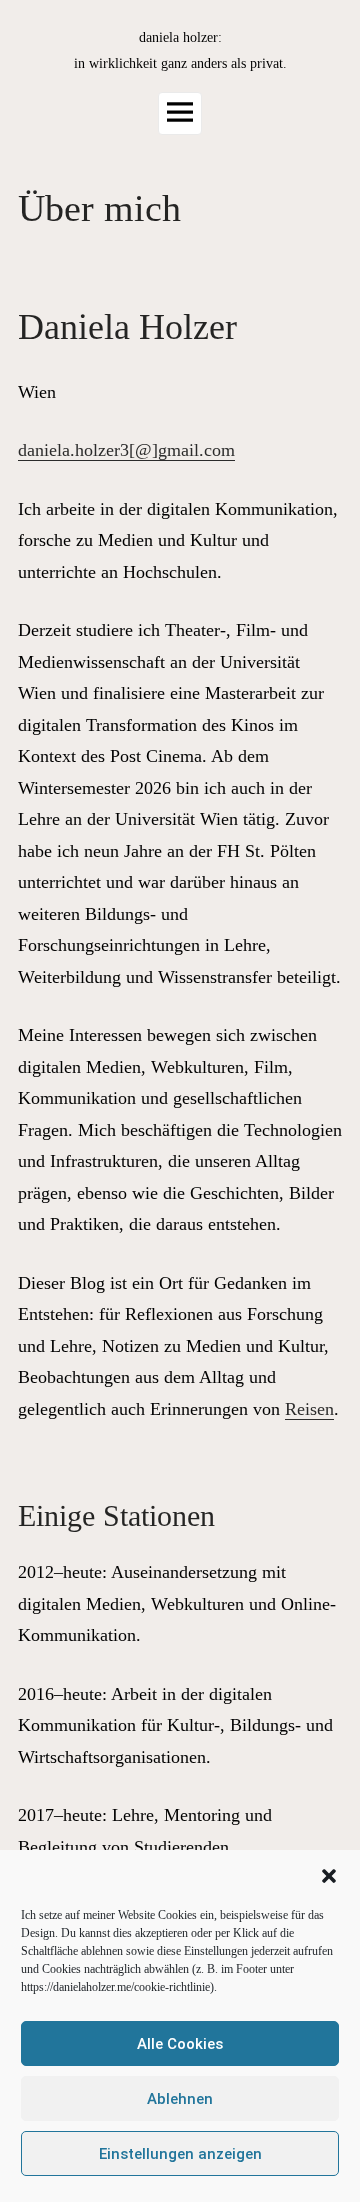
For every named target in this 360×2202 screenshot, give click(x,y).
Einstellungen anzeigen (180, 2154)
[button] (329, 1876)
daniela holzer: (180, 37)
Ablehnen (180, 2099)
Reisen (309, 1409)
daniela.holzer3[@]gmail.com (126, 450)
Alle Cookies (180, 2044)
